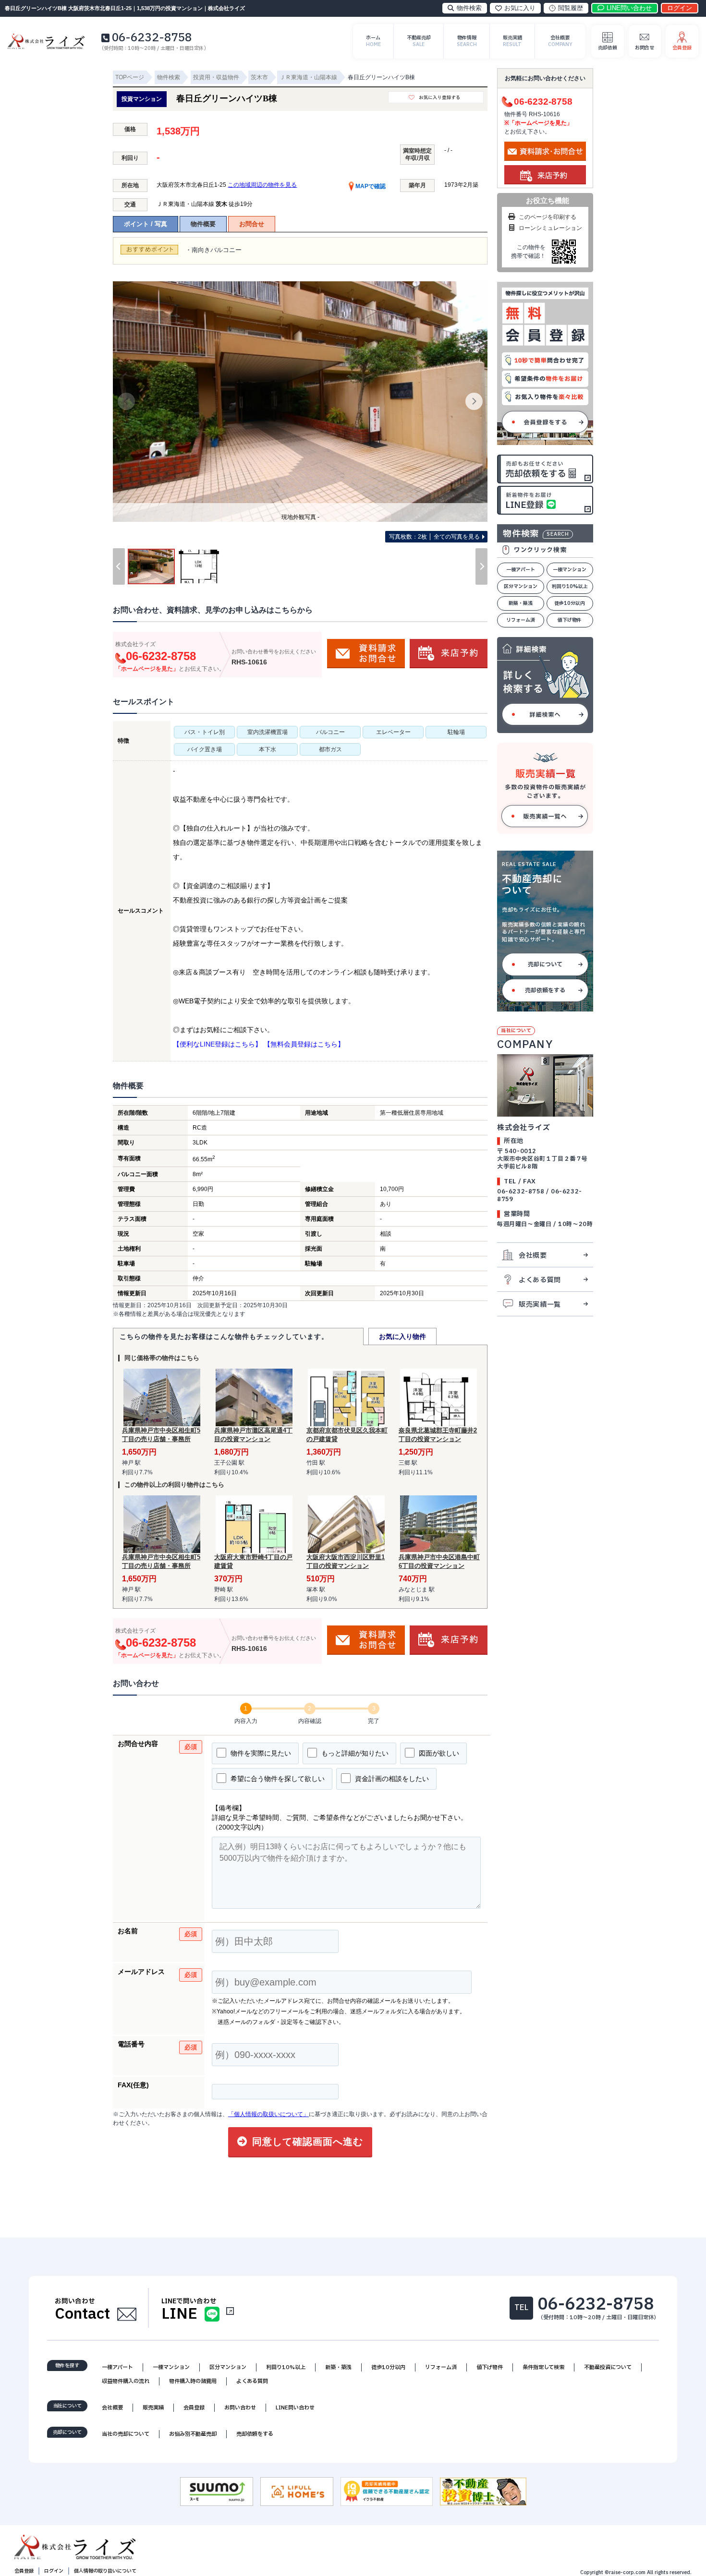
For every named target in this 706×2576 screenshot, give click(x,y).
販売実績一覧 (540, 1305)
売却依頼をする (545, 990)
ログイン (54, 2571)
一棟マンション (570, 570)
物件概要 (203, 224)
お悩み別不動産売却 (193, 2434)
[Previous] (126, 401)
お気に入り (520, 8)
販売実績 (153, 2408)
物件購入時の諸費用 (193, 2381)
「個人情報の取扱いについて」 (268, 2114)
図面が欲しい (438, 1753)
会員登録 (194, 2408)
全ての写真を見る (434, 537)
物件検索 (469, 8)
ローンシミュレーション (550, 228)
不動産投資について (608, 2367)
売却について (545, 964)
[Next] (474, 401)
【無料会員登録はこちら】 (304, 1044)
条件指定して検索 (543, 2367)
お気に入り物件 (402, 1336)
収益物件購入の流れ (126, 2381)
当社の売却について (126, 2434)
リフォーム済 (521, 620)
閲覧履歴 (571, 8)
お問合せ (252, 224)
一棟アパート (521, 570)
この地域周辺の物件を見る (262, 185)
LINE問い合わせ (295, 2408)
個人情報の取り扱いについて (105, 2571)
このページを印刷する (548, 217)
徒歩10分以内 (570, 603)
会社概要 (533, 1256)
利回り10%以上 (570, 586)
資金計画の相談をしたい (391, 1779)
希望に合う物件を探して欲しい (277, 1779)
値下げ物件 (570, 620)
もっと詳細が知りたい (354, 1753)
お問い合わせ (240, 2408)
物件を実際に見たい (260, 1753)
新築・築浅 (521, 603)
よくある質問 (540, 1280)
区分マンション (521, 586)
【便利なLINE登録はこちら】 (217, 1044)
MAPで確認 (370, 186)
